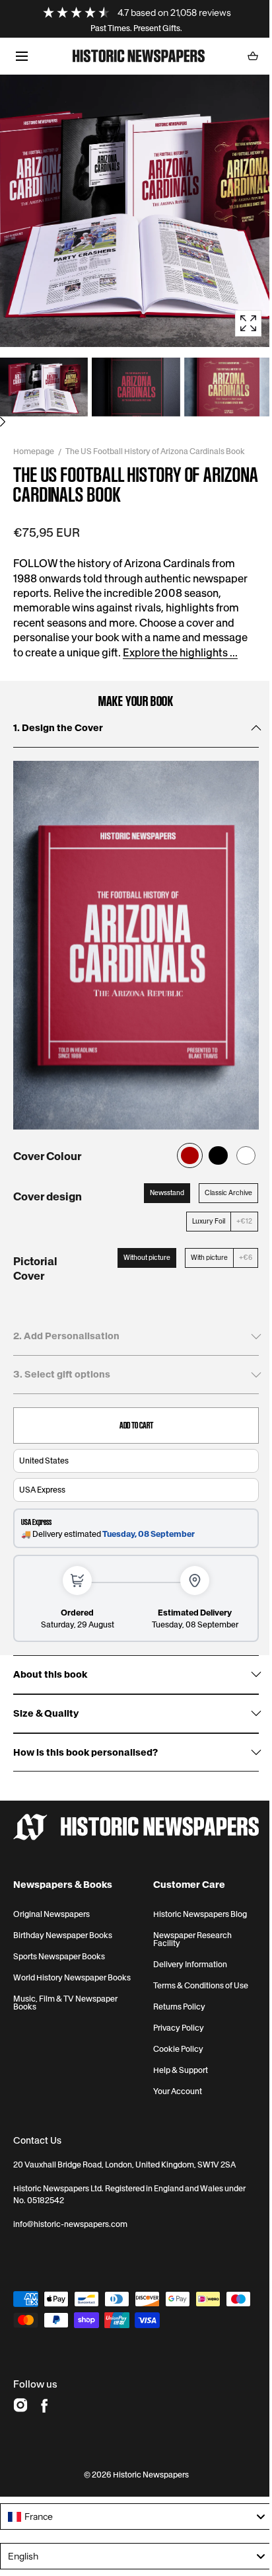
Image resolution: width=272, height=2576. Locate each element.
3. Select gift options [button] (62, 1374)
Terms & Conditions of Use (201, 1986)
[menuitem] (44, 387)
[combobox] (136, 2517)
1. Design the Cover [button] (58, 728)
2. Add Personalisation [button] (66, 1336)
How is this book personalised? (85, 1753)
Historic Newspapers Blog (200, 1914)
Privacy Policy (179, 2028)
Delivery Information (190, 1965)
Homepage (34, 451)
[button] (21, 56)
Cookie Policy (178, 2049)
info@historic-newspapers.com (70, 2224)
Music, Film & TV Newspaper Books (65, 2003)
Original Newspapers (51, 1914)
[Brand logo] (136, 1827)
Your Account (178, 2091)
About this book (50, 1675)
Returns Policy (179, 2007)
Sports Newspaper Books (59, 1957)
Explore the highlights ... (180, 652)
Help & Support (181, 2070)
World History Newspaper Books (72, 1978)
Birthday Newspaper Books (63, 1935)
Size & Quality (46, 1714)
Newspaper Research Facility (192, 1939)
